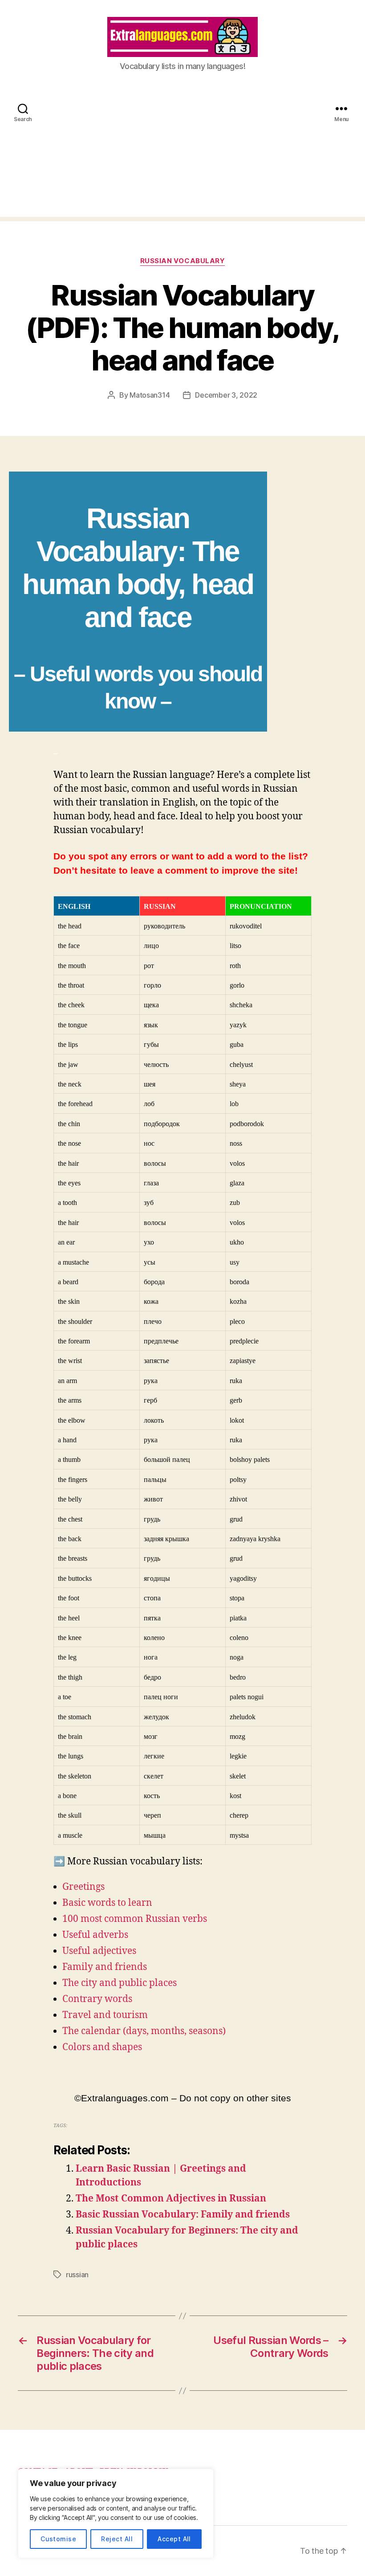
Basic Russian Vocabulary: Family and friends (183, 2215)
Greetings (83, 1887)
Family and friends (105, 1967)
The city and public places (120, 1983)
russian (77, 2275)
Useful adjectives (99, 1951)
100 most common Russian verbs (135, 1919)
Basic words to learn (107, 1903)
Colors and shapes (102, 2047)
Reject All (117, 2539)
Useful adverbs (95, 1935)
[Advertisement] (182, 155)
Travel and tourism (105, 2015)
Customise (58, 2539)
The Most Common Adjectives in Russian (171, 2199)
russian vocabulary (183, 261)
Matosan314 (150, 395)
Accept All (174, 2539)
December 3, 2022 (226, 395)
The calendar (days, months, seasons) (144, 2031)
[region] (116, 2513)
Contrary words (97, 1999)
